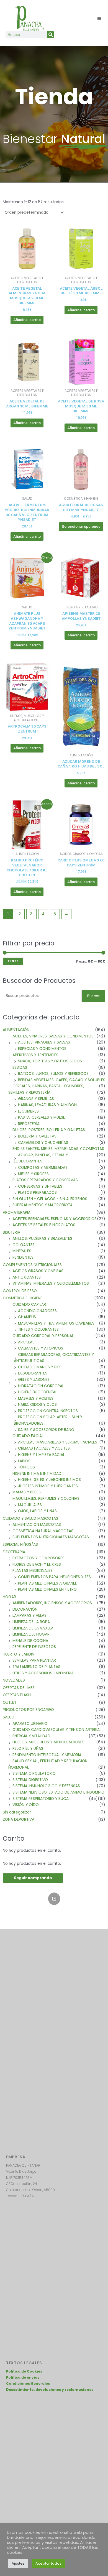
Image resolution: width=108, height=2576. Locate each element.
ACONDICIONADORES (37, 1311)
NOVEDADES (14, 1680)
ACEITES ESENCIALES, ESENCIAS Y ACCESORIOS (55, 1219)
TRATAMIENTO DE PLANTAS (36, 1667)
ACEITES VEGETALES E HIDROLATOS (44, 1225)
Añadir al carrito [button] (27, 320)
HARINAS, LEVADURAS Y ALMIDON (47, 1105)
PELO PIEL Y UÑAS (28, 1749)
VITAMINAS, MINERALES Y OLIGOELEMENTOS (51, 1283)
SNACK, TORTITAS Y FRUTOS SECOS (50, 1061)
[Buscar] (51, 35)
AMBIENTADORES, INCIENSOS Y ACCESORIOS (52, 1603)
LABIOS (24, 1461)
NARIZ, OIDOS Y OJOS (37, 1405)
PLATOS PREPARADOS (37, 1193)
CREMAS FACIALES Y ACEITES (44, 1448)
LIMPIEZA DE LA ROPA (31, 1622)
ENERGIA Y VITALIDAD (31, 1736)
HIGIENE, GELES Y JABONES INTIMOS (49, 1480)
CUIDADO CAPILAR (29, 1304)
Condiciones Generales (28, 2384)
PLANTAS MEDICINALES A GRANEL (47, 1583)
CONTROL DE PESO (20, 1291)
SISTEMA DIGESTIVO (30, 1780)
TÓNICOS (26, 1467)
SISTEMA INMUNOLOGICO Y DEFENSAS (46, 1786)
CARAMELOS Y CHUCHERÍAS (43, 1143)
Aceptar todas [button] (48, 2563)
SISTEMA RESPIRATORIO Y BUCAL (41, 1799)
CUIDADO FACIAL (28, 1436)
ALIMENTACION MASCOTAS (37, 1525)
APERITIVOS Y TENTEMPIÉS (35, 1055)
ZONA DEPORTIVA (19, 1819)
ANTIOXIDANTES (27, 1277)
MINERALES (22, 1251)
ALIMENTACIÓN (16, 1030)
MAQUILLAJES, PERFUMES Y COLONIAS (46, 1499)
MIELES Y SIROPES (33, 1174)
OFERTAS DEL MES (19, 1688)
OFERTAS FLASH (17, 1695)
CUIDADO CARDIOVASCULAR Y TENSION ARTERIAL (57, 1730)
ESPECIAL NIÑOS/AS (20, 1545)
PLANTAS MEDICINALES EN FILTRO (47, 1589)
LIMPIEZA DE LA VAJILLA (33, 1628)
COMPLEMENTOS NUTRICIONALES (32, 1265)
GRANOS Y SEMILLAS (36, 1099)
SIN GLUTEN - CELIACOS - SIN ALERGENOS (50, 1199)
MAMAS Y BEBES (27, 1492)
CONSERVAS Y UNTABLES (40, 1186)
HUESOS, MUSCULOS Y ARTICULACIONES (48, 1742)
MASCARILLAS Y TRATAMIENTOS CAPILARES (56, 1323)
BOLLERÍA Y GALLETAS (37, 1136)
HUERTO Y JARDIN (19, 1654)
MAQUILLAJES (30, 1505)
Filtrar (13, 961)
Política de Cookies (24, 2371)
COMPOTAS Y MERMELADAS (43, 1168)
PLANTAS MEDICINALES (33, 1571)
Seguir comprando (33, 1878)
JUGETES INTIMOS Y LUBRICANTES (48, 1486)
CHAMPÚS (27, 1317)
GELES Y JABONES (34, 1380)
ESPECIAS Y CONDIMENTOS (42, 1049)
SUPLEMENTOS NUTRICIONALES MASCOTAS (51, 1537)
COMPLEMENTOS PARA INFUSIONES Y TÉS (54, 1577)
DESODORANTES (33, 1373)
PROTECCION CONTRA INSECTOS (48, 1411)
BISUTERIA (11, 1232)
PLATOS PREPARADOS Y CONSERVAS (45, 1180)
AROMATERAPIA (17, 1212)
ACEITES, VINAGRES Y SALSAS (44, 1042)
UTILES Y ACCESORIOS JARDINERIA (43, 1673)
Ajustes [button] (18, 2563)
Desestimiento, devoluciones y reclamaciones (50, 2390)
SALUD (9, 1717)
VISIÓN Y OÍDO (26, 1805)
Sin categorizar (17, 1812)
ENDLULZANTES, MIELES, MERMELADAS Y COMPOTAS (58, 1149)
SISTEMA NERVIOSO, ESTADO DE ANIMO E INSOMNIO (58, 1792)
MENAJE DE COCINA (30, 1641)
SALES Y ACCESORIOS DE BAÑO (46, 1430)
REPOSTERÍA (29, 1124)
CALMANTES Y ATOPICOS (41, 1348)
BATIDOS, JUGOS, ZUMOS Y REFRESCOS (53, 1074)
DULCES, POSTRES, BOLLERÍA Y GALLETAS (49, 1130)
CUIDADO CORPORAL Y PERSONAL (43, 1336)
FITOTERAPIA (14, 1552)
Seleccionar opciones (81, 526)
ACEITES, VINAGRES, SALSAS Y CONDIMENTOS (53, 1036)
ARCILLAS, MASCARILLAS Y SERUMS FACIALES (58, 1442)
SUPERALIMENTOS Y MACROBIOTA (43, 1205)
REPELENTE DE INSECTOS (34, 1647)
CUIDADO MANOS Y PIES (40, 1367)
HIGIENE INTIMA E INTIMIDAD (37, 1474)
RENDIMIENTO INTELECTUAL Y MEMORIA (47, 1755)
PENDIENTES (23, 1257)
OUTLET (10, 1703)
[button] (100, 18)
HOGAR (9, 1597)
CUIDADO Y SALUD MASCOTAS (30, 1518)
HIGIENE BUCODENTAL (38, 1392)
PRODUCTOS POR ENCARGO (28, 1710)
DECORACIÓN (25, 1609)
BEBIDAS (20, 1068)
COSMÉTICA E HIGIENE (23, 1298)
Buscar (93, 996)
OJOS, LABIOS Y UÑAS (37, 1511)
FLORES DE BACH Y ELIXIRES (37, 1564)
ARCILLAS (26, 1342)
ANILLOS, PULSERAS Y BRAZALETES (42, 1239)
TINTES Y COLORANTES (38, 1329)
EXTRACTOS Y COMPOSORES (38, 1558)
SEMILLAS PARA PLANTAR (34, 1660)
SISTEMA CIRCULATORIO (34, 1773)
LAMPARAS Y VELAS (29, 1615)
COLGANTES (24, 1245)
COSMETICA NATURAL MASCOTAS (43, 1531)
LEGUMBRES (28, 1111)
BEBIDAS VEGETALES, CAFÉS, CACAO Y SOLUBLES (62, 1080)
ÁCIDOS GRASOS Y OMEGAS (38, 1271)
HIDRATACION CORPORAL (41, 1386)
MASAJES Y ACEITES (36, 1398)
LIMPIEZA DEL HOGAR (31, 1634)
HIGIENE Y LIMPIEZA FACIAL (41, 1455)
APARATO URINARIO (30, 1724)
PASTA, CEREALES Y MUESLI (42, 1117)
